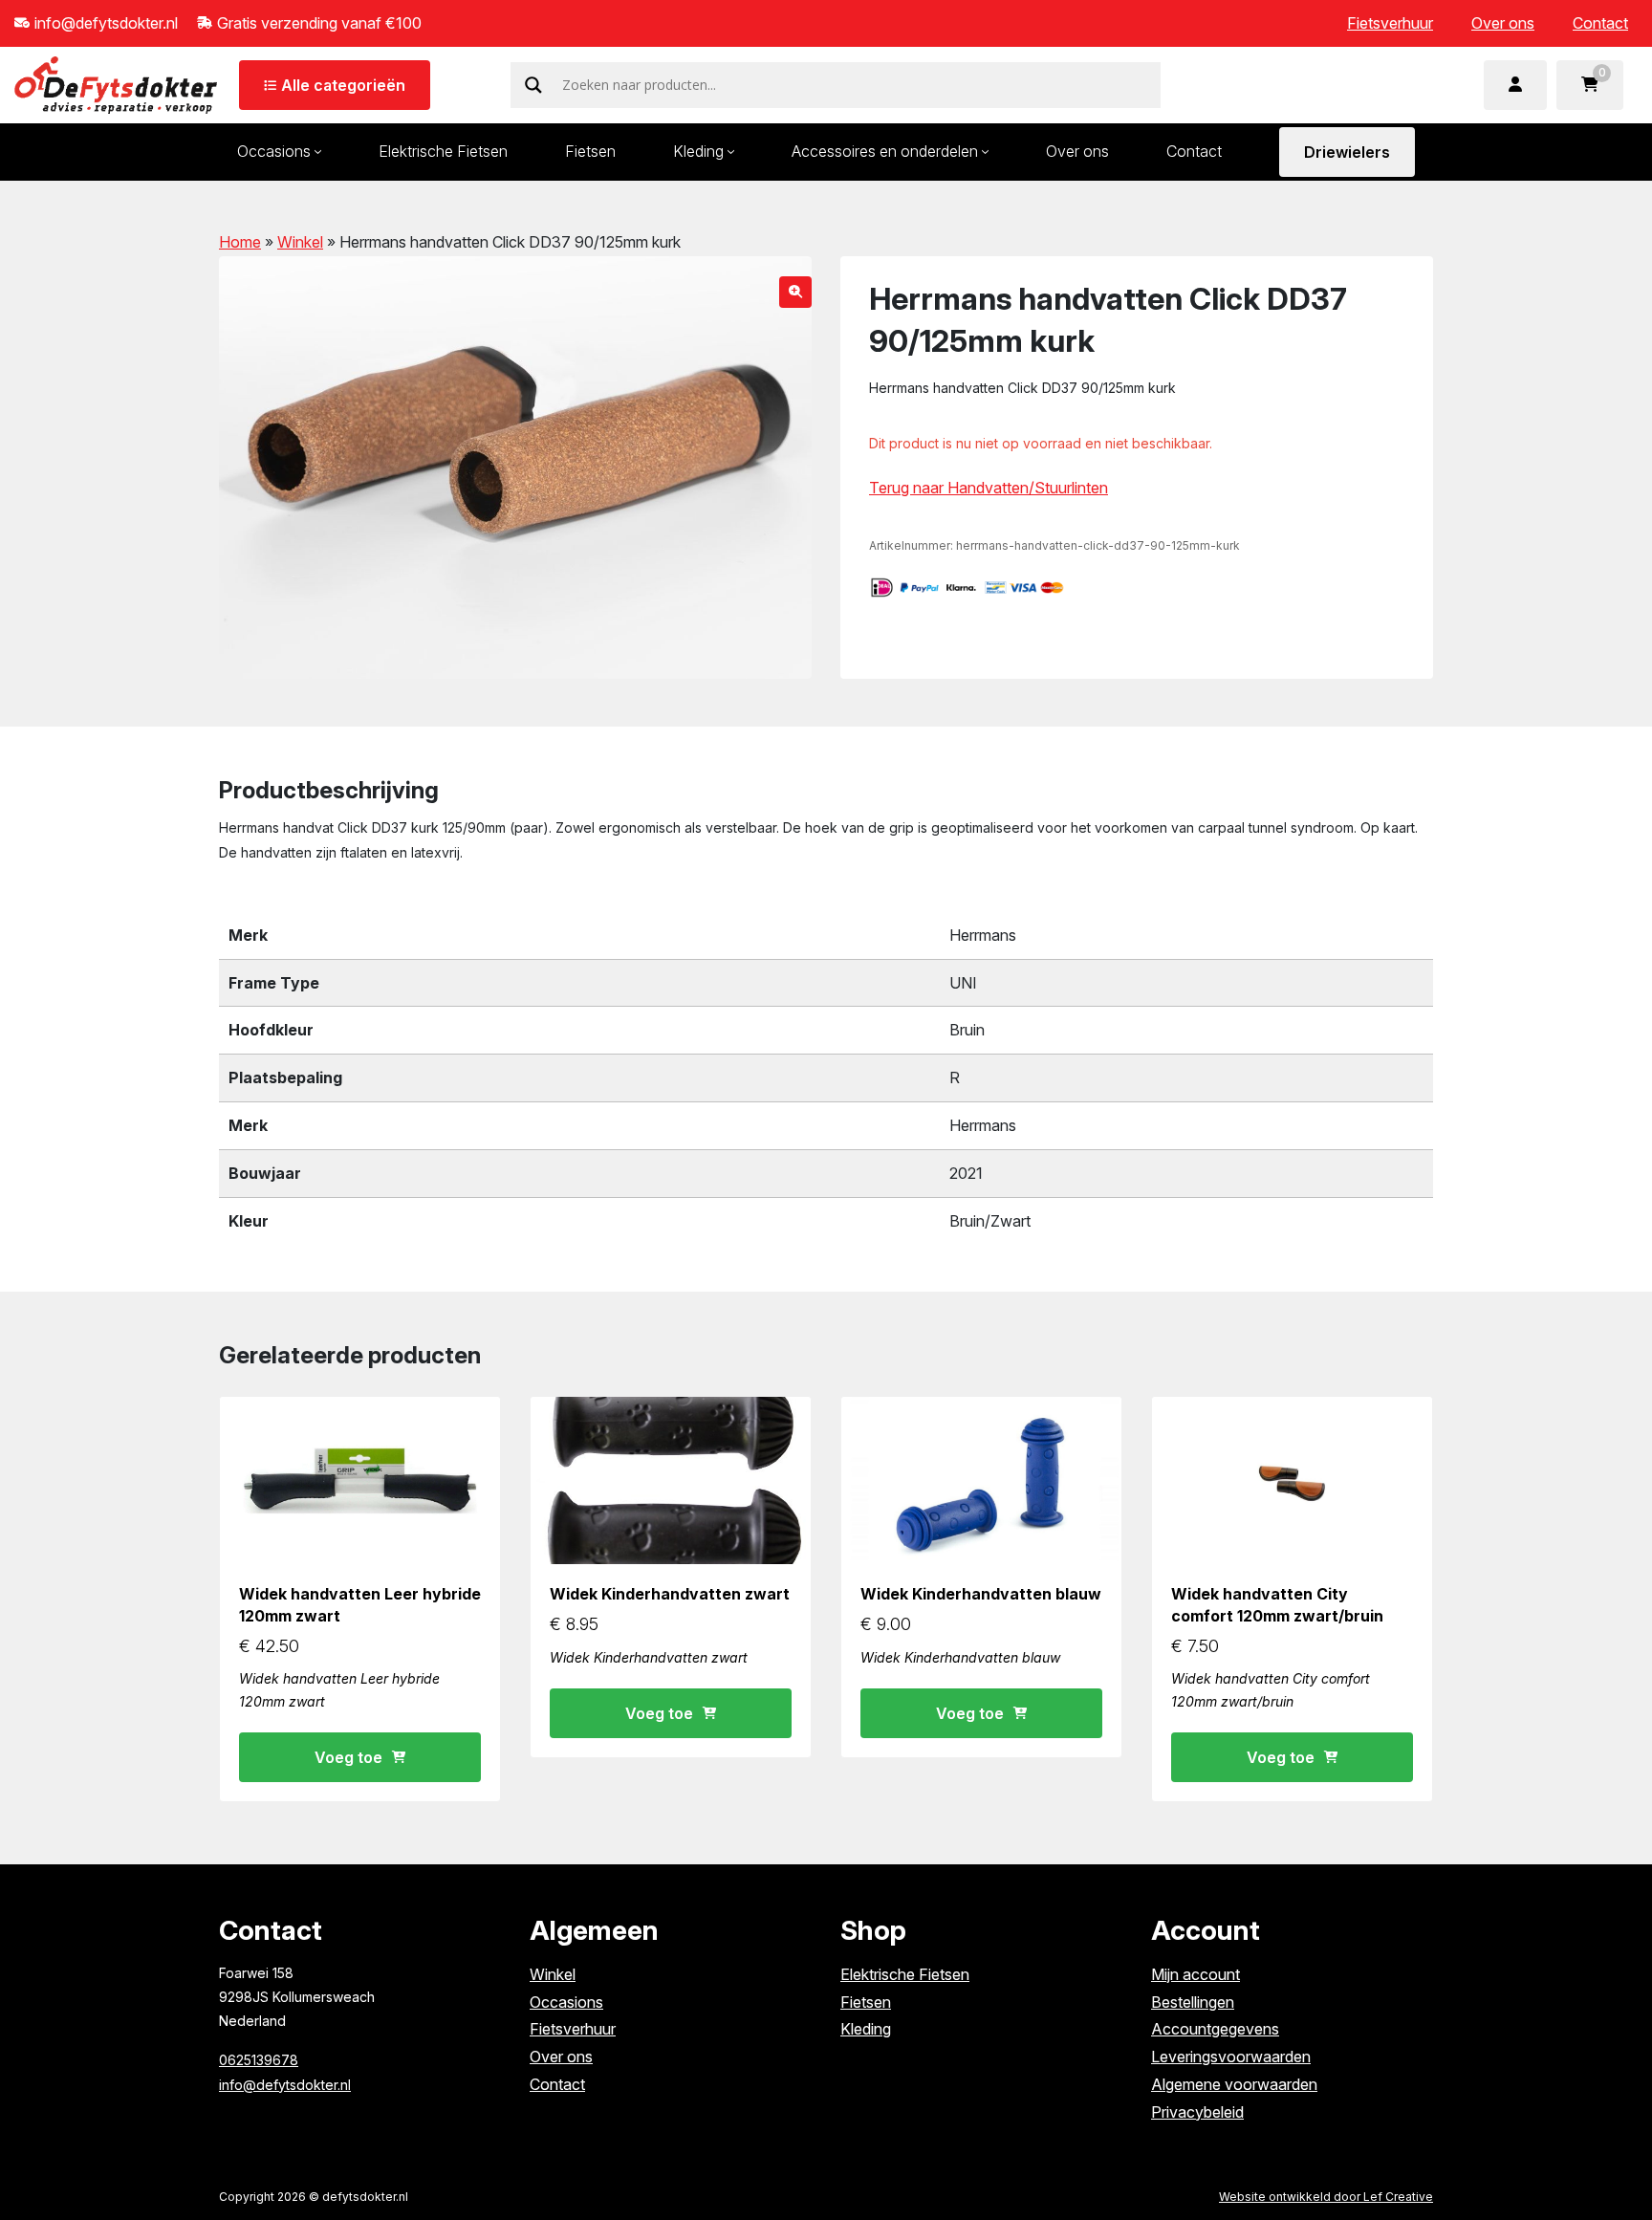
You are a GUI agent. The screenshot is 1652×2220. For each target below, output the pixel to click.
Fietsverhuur (1390, 23)
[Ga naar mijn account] (1515, 85)
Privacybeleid (1197, 2112)
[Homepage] (116, 83)
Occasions (274, 151)
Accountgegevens (1215, 2029)
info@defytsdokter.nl (285, 2085)
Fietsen (590, 151)
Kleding (698, 151)
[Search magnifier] (533, 85)
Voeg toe (348, 1757)
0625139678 (259, 2060)
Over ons (1503, 23)
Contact (1600, 23)
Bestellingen (1193, 2002)
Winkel (300, 242)
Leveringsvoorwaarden (1231, 2057)
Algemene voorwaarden (1234, 2084)
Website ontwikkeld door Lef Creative (1326, 2197)
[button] (795, 292)
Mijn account (1196, 1974)
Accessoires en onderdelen (885, 151)
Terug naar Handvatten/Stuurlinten (989, 488)
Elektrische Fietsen (443, 151)
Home (240, 242)
